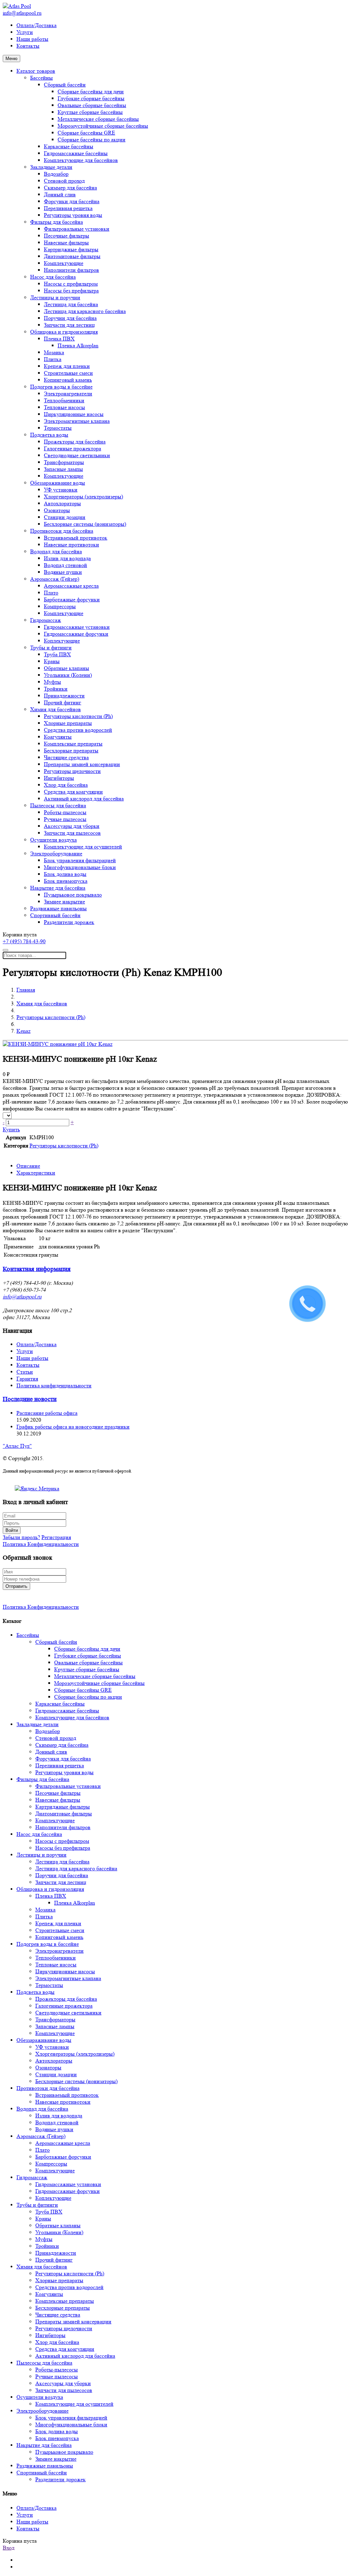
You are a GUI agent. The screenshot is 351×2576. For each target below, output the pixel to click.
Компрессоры (60, 606)
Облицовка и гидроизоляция (64, 332)
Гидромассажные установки (77, 627)
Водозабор (56, 174)
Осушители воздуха (53, 840)
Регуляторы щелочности (72, 771)
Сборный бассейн (65, 85)
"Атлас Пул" (17, 1446)
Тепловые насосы (64, 407)
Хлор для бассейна (66, 785)
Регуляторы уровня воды (73, 215)
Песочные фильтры (66, 236)
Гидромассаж (46, 620)
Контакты (28, 46)
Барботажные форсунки (72, 599)
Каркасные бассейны (69, 146)
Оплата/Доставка (37, 25)
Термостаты (58, 428)
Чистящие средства (66, 757)
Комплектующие (64, 263)
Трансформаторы (64, 462)
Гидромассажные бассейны (76, 153)
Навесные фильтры (66, 242)
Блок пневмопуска (66, 881)
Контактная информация (37, 1269)
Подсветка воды (49, 435)
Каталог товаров (36, 71)
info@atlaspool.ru (22, 13)
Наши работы (32, 39)
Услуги (25, 32)
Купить (11, 1129)
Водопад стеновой (65, 565)
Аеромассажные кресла (71, 586)
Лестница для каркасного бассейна (85, 311)
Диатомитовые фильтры (72, 256)
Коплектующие (62, 641)
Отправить (16, 1586)
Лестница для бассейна (71, 304)
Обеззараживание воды (58, 483)
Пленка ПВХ (59, 339)
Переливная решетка (68, 208)
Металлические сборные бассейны (98, 119)
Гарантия (27, 1379)
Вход (9, 2548)
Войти (12, 1530)
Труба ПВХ (57, 654)
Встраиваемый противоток (76, 538)
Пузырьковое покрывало (73, 895)
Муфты (52, 682)
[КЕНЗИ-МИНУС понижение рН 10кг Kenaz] (58, 1044)
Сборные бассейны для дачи (91, 91)
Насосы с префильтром (71, 284)
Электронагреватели (68, 394)
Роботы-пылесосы (65, 812)
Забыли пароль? (21, 1537)
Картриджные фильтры (71, 249)
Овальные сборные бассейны (92, 105)
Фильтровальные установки (77, 229)
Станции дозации (65, 517)
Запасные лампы (63, 469)
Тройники (56, 689)
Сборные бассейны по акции (92, 140)
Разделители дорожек (69, 922)
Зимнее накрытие (64, 902)
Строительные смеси (68, 373)
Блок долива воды (65, 874)
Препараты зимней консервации (82, 764)
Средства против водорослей (78, 730)
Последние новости (30, 1399)
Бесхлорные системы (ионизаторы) (85, 524)
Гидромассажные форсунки (76, 634)
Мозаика (54, 352)
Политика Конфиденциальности (41, 1544)
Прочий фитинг (63, 702)
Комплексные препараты (73, 744)
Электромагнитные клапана (77, 421)
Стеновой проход (64, 181)
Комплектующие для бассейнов (81, 160)
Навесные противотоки (71, 545)
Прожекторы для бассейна (75, 442)
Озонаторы (57, 510)
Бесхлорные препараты (71, 750)
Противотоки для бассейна (62, 531)
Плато (51, 593)
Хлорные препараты (68, 723)
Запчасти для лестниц (69, 325)
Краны (52, 661)
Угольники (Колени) (68, 675)
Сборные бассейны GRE (86, 133)
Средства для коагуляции (73, 792)
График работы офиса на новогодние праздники (73, 1427)
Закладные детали (51, 167)
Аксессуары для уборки (72, 826)
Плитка (53, 359)
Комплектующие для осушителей (83, 847)
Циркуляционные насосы (74, 414)
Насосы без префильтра (71, 291)
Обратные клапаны (66, 668)
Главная (26, 990)
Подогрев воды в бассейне (61, 387)
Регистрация (56, 1537)
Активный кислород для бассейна (84, 799)
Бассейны (41, 78)
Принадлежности (64, 696)
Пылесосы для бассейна (58, 805)
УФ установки (61, 490)
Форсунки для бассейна (72, 201)
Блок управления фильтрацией (80, 860)
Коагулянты (58, 737)
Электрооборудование (56, 853)
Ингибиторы (59, 778)
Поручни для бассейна (70, 318)
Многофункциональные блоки (80, 867)
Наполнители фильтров (71, 270)
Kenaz (23, 1031)
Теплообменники (64, 400)
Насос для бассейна (53, 277)
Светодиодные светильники (77, 455)
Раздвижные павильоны (58, 908)
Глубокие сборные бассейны (91, 98)
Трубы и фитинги (51, 648)
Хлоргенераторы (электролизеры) (83, 496)
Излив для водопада (67, 558)
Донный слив (60, 194)
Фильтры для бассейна (57, 222)
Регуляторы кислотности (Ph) (78, 716)
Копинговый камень (68, 380)
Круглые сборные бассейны (90, 112)
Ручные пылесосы (65, 819)
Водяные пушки (63, 572)
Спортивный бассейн (55, 915)
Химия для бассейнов (56, 709)
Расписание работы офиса (47, 1413)
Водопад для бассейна (56, 551)
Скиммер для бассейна (70, 188)
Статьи (25, 1372)
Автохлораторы (62, 503)
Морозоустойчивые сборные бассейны (103, 126)
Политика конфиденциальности (54, 1385)
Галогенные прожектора (72, 448)
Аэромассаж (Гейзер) (55, 579)
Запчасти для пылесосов (72, 833)
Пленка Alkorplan (78, 345)
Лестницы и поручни (55, 297)
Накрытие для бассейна (58, 888)
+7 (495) (24, 941)
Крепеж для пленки (67, 366)
